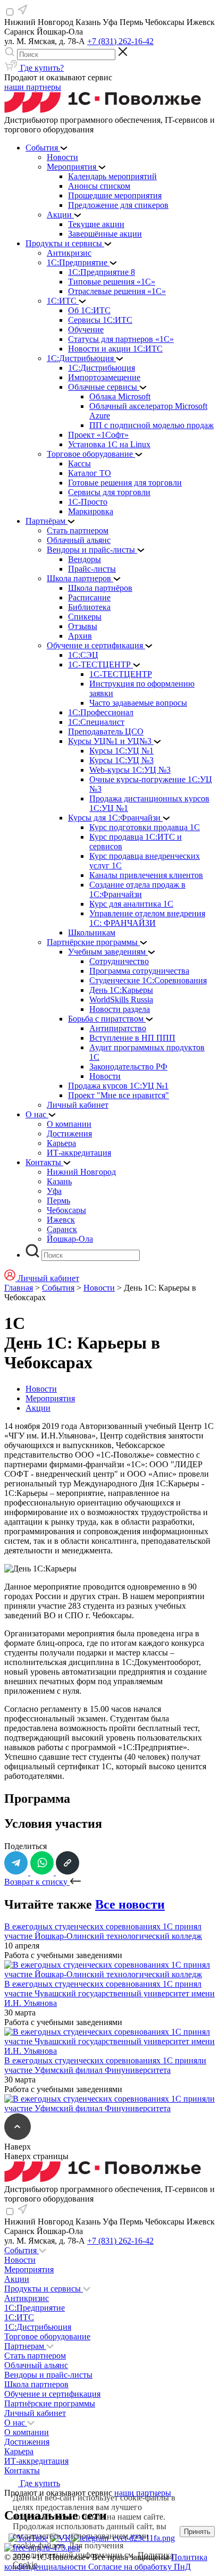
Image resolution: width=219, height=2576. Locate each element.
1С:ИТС (19, 2317)
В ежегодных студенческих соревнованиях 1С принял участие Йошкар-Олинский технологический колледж (103, 1931)
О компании (27, 2432)
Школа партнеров (36, 2384)
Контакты (22, 2470)
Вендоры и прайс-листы (48, 2375)
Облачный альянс (36, 2365)
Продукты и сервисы (44, 2289)
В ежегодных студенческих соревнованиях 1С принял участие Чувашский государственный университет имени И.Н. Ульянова (109, 1993)
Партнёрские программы (50, 2403)
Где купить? (41, 68)
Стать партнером (35, 2356)
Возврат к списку (37, 1882)
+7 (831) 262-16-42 (120, 41)
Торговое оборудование (47, 2336)
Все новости (130, 1904)
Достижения (27, 2442)
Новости (99, 1288)
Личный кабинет (35, 2413)
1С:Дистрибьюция (38, 2327)
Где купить (39, 2483)
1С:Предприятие (35, 2308)
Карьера (19, 2451)
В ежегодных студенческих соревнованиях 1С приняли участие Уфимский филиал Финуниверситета (105, 2065)
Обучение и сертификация (52, 2394)
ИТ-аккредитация (36, 2461)
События (58, 1288)
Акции (38, 1408)
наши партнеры (33, 87)
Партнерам (25, 2346)
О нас (16, 2423)
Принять (197, 2532)
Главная (19, 1288)
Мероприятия (50, 1398)
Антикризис (27, 2298)
